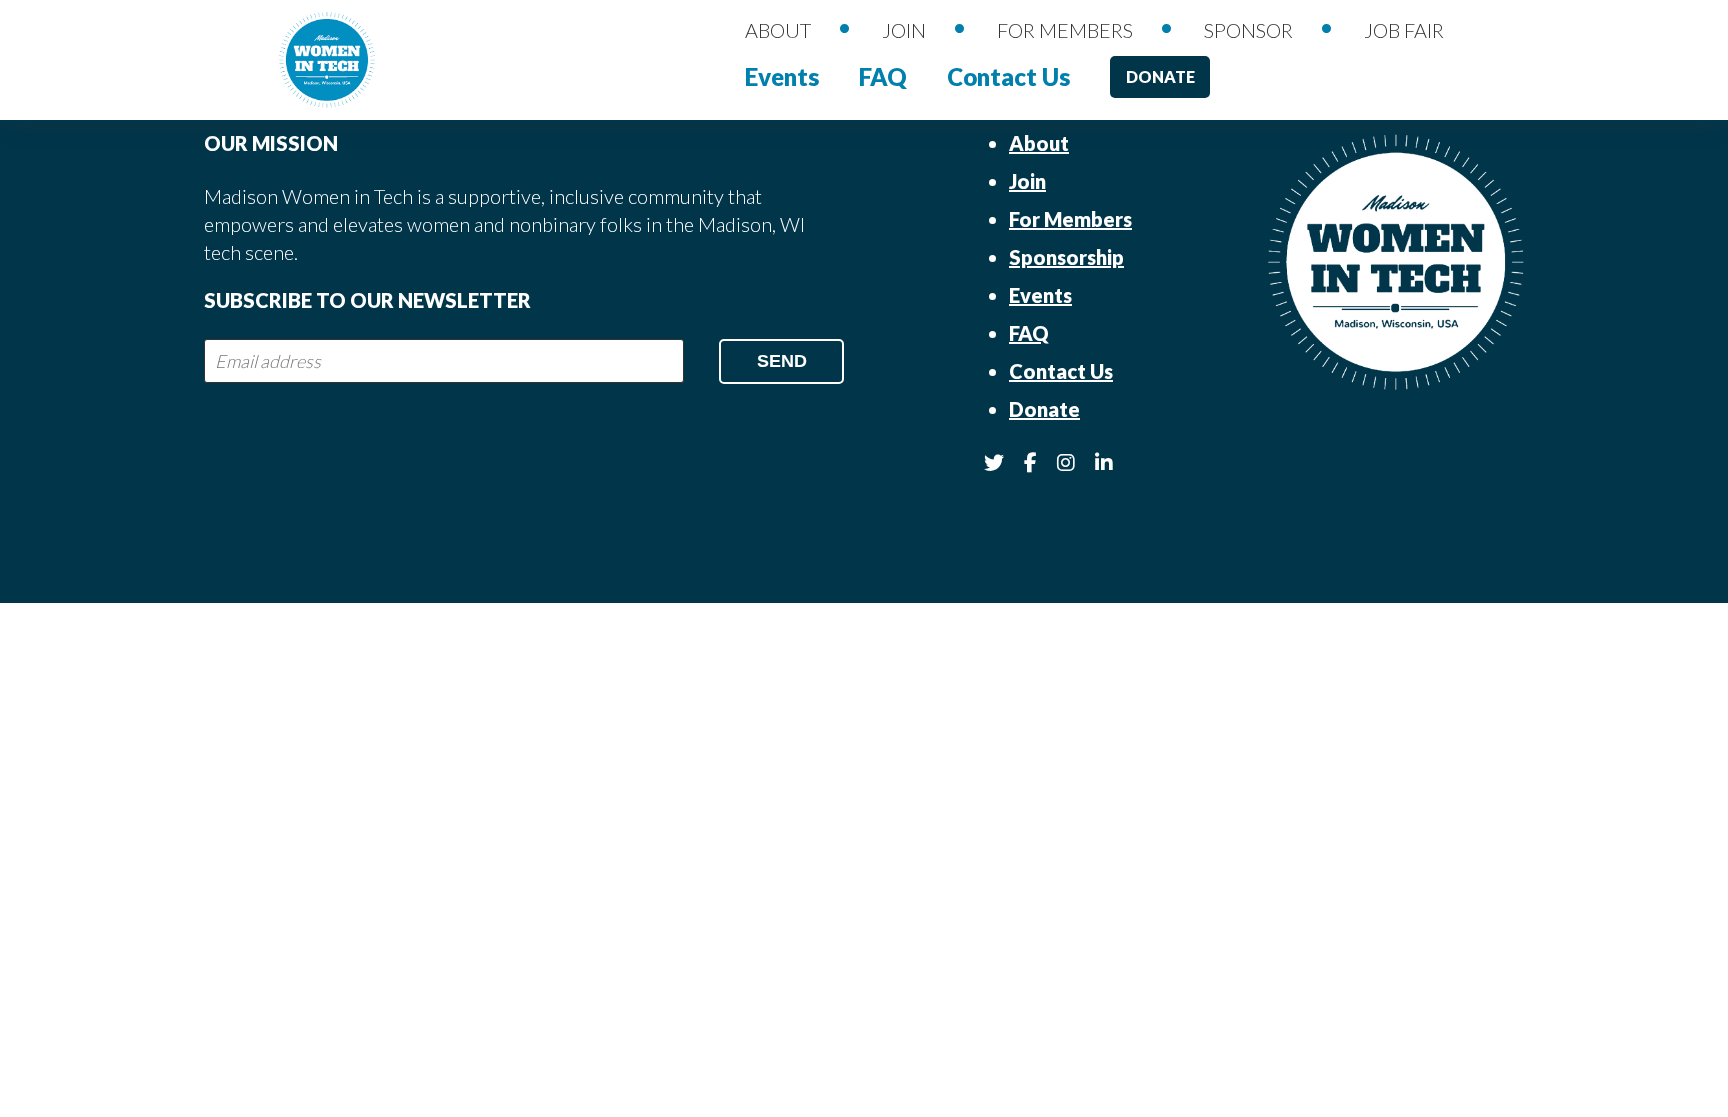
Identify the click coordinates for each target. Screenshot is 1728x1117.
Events (782, 76)
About (778, 30)
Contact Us (1008, 76)
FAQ (883, 76)
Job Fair (1404, 30)
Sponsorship (1066, 257)
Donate (1160, 76)
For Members (1065, 30)
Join (904, 30)
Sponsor (1248, 30)
